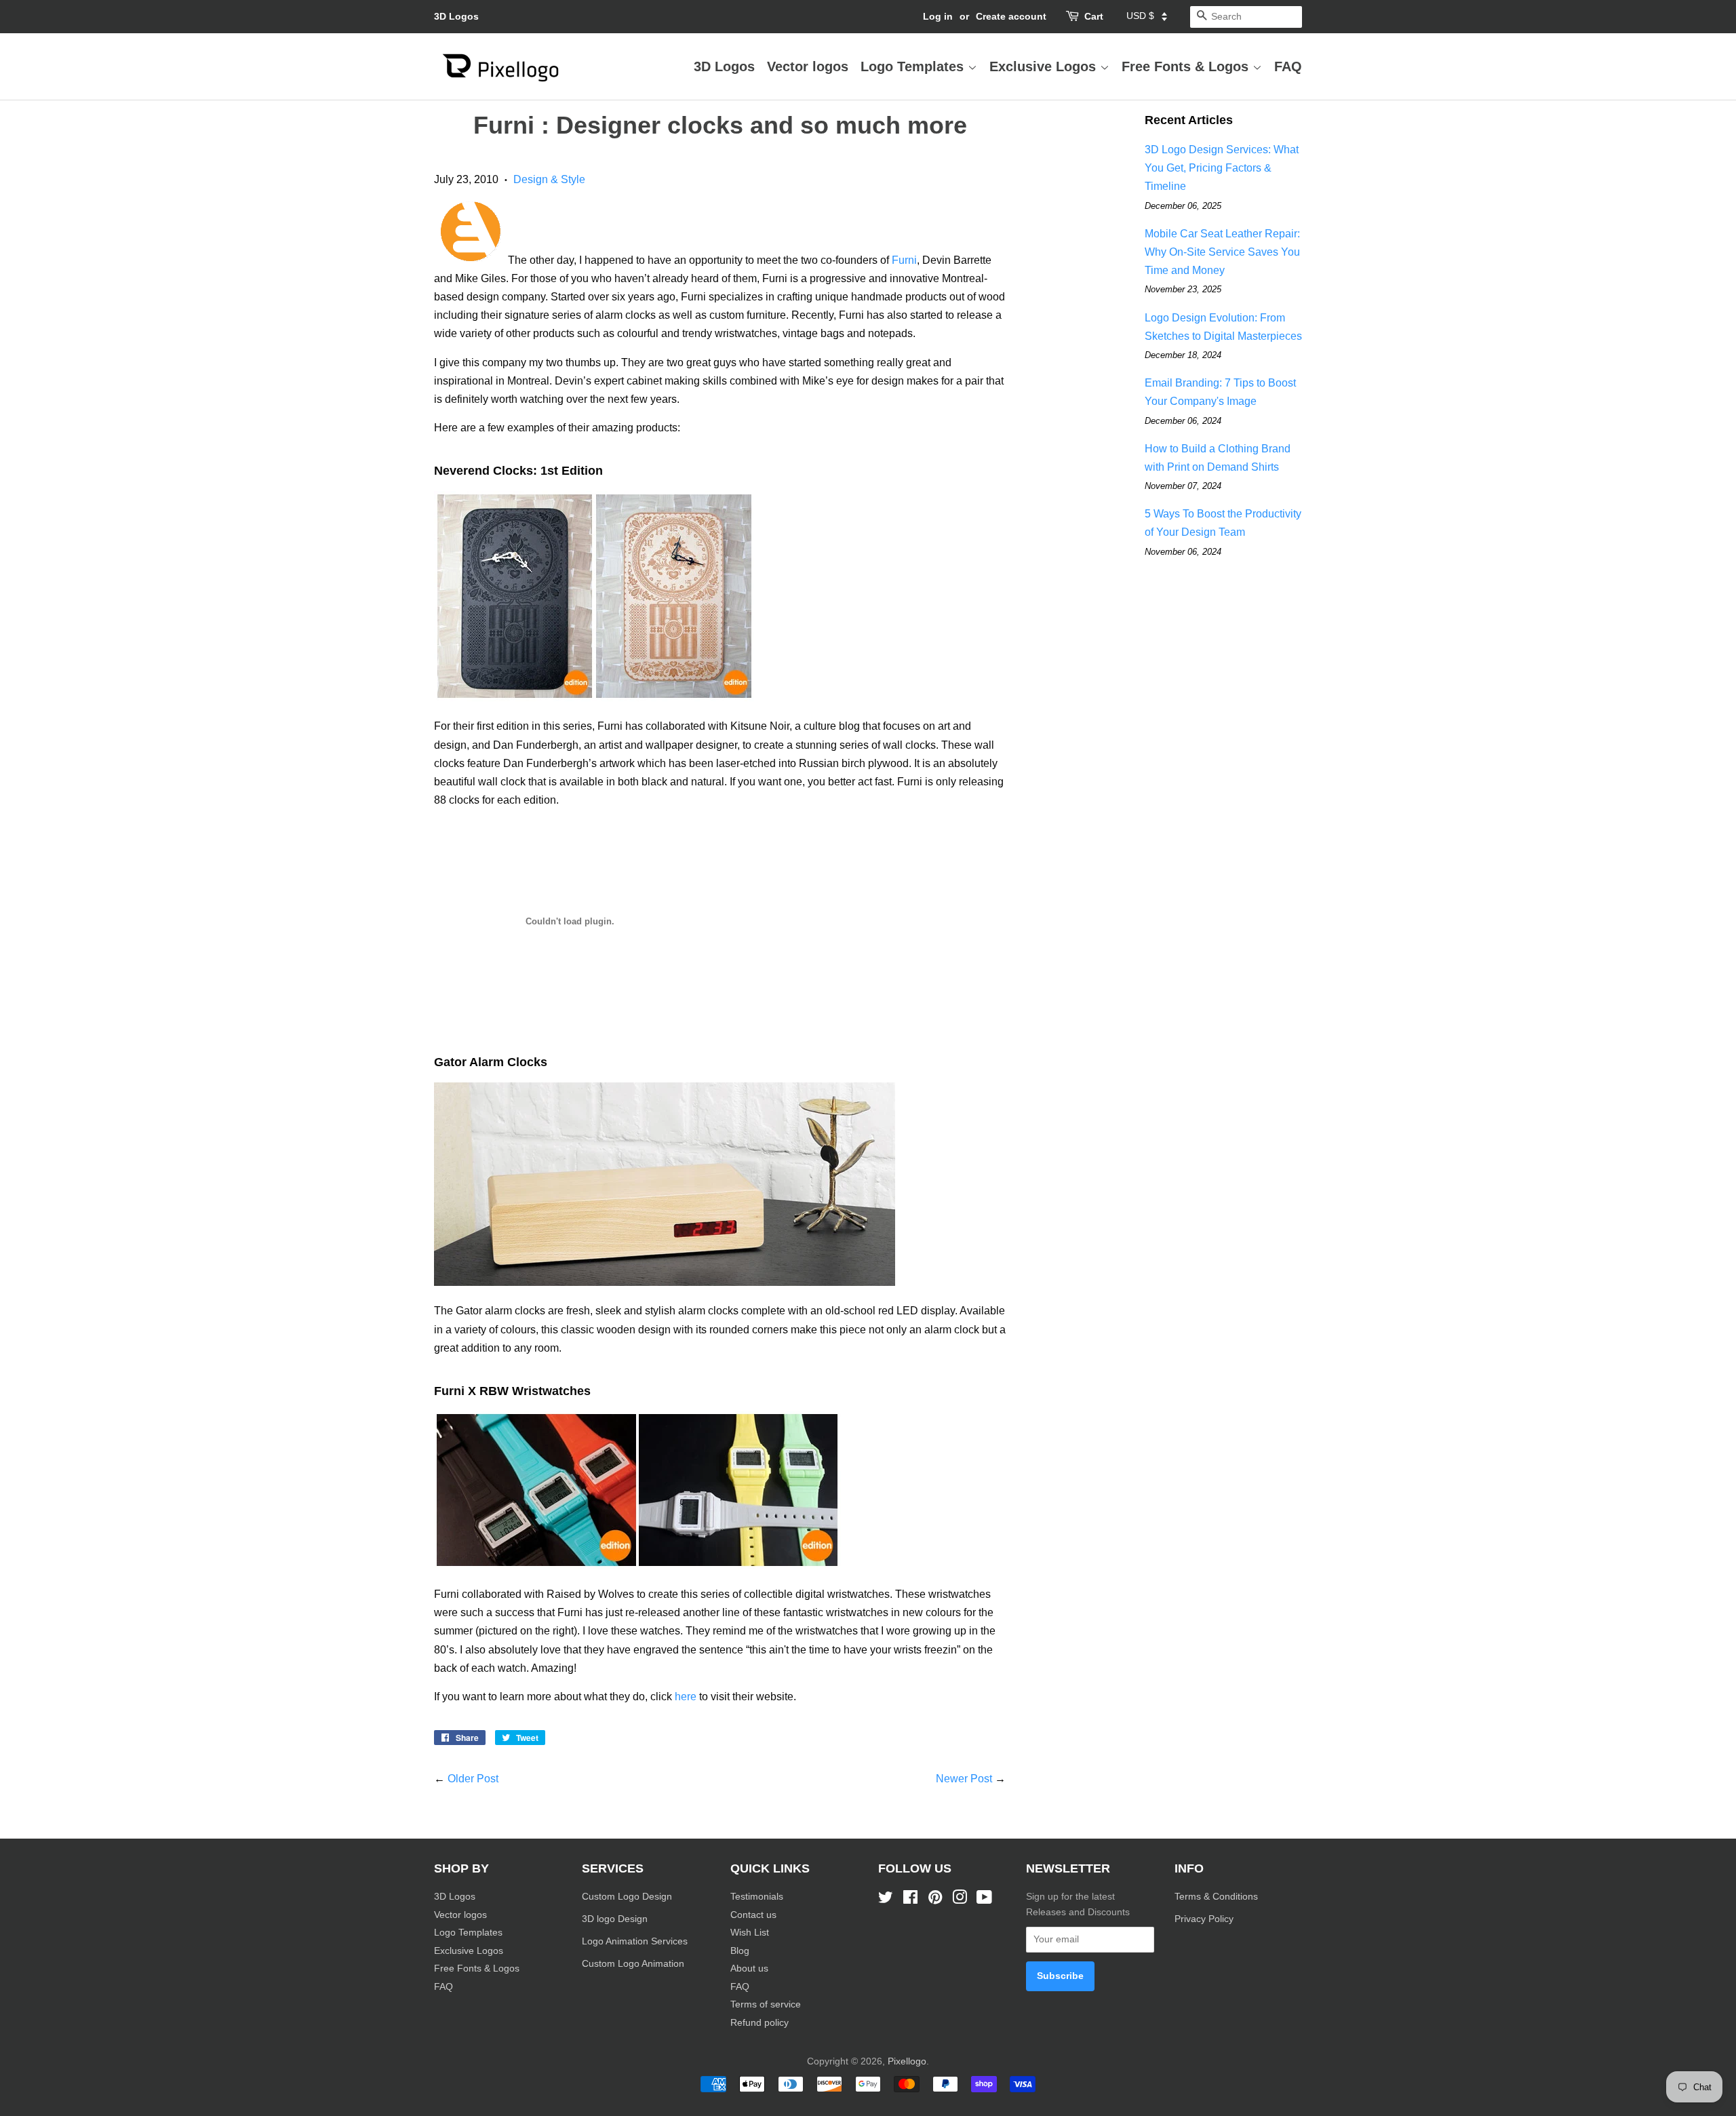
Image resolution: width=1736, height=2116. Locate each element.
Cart (1094, 16)
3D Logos (456, 16)
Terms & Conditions (1216, 1897)
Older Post (473, 1779)
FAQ (1288, 66)
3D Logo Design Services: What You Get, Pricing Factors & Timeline (1222, 168)
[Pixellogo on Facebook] (910, 1900)
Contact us (753, 1915)
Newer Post (964, 1779)
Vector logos (808, 66)
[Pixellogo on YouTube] (984, 1900)
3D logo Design (615, 1919)
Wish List (750, 1933)
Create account (1011, 16)
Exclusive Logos (1045, 66)
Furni (904, 260)
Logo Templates (914, 66)
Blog (740, 1951)
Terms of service (766, 2004)
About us (749, 1968)
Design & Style (549, 179)
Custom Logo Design (627, 1897)
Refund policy (759, 2023)
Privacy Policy (1205, 1919)
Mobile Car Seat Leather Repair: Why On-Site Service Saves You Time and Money (1222, 252)
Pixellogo (907, 2061)
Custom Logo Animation (633, 1964)
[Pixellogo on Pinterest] (935, 1900)
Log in (938, 16)
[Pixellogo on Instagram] (960, 1900)
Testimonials (757, 1897)
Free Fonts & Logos (1187, 66)
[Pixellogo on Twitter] (886, 1900)
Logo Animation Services (635, 1941)
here (686, 1697)
